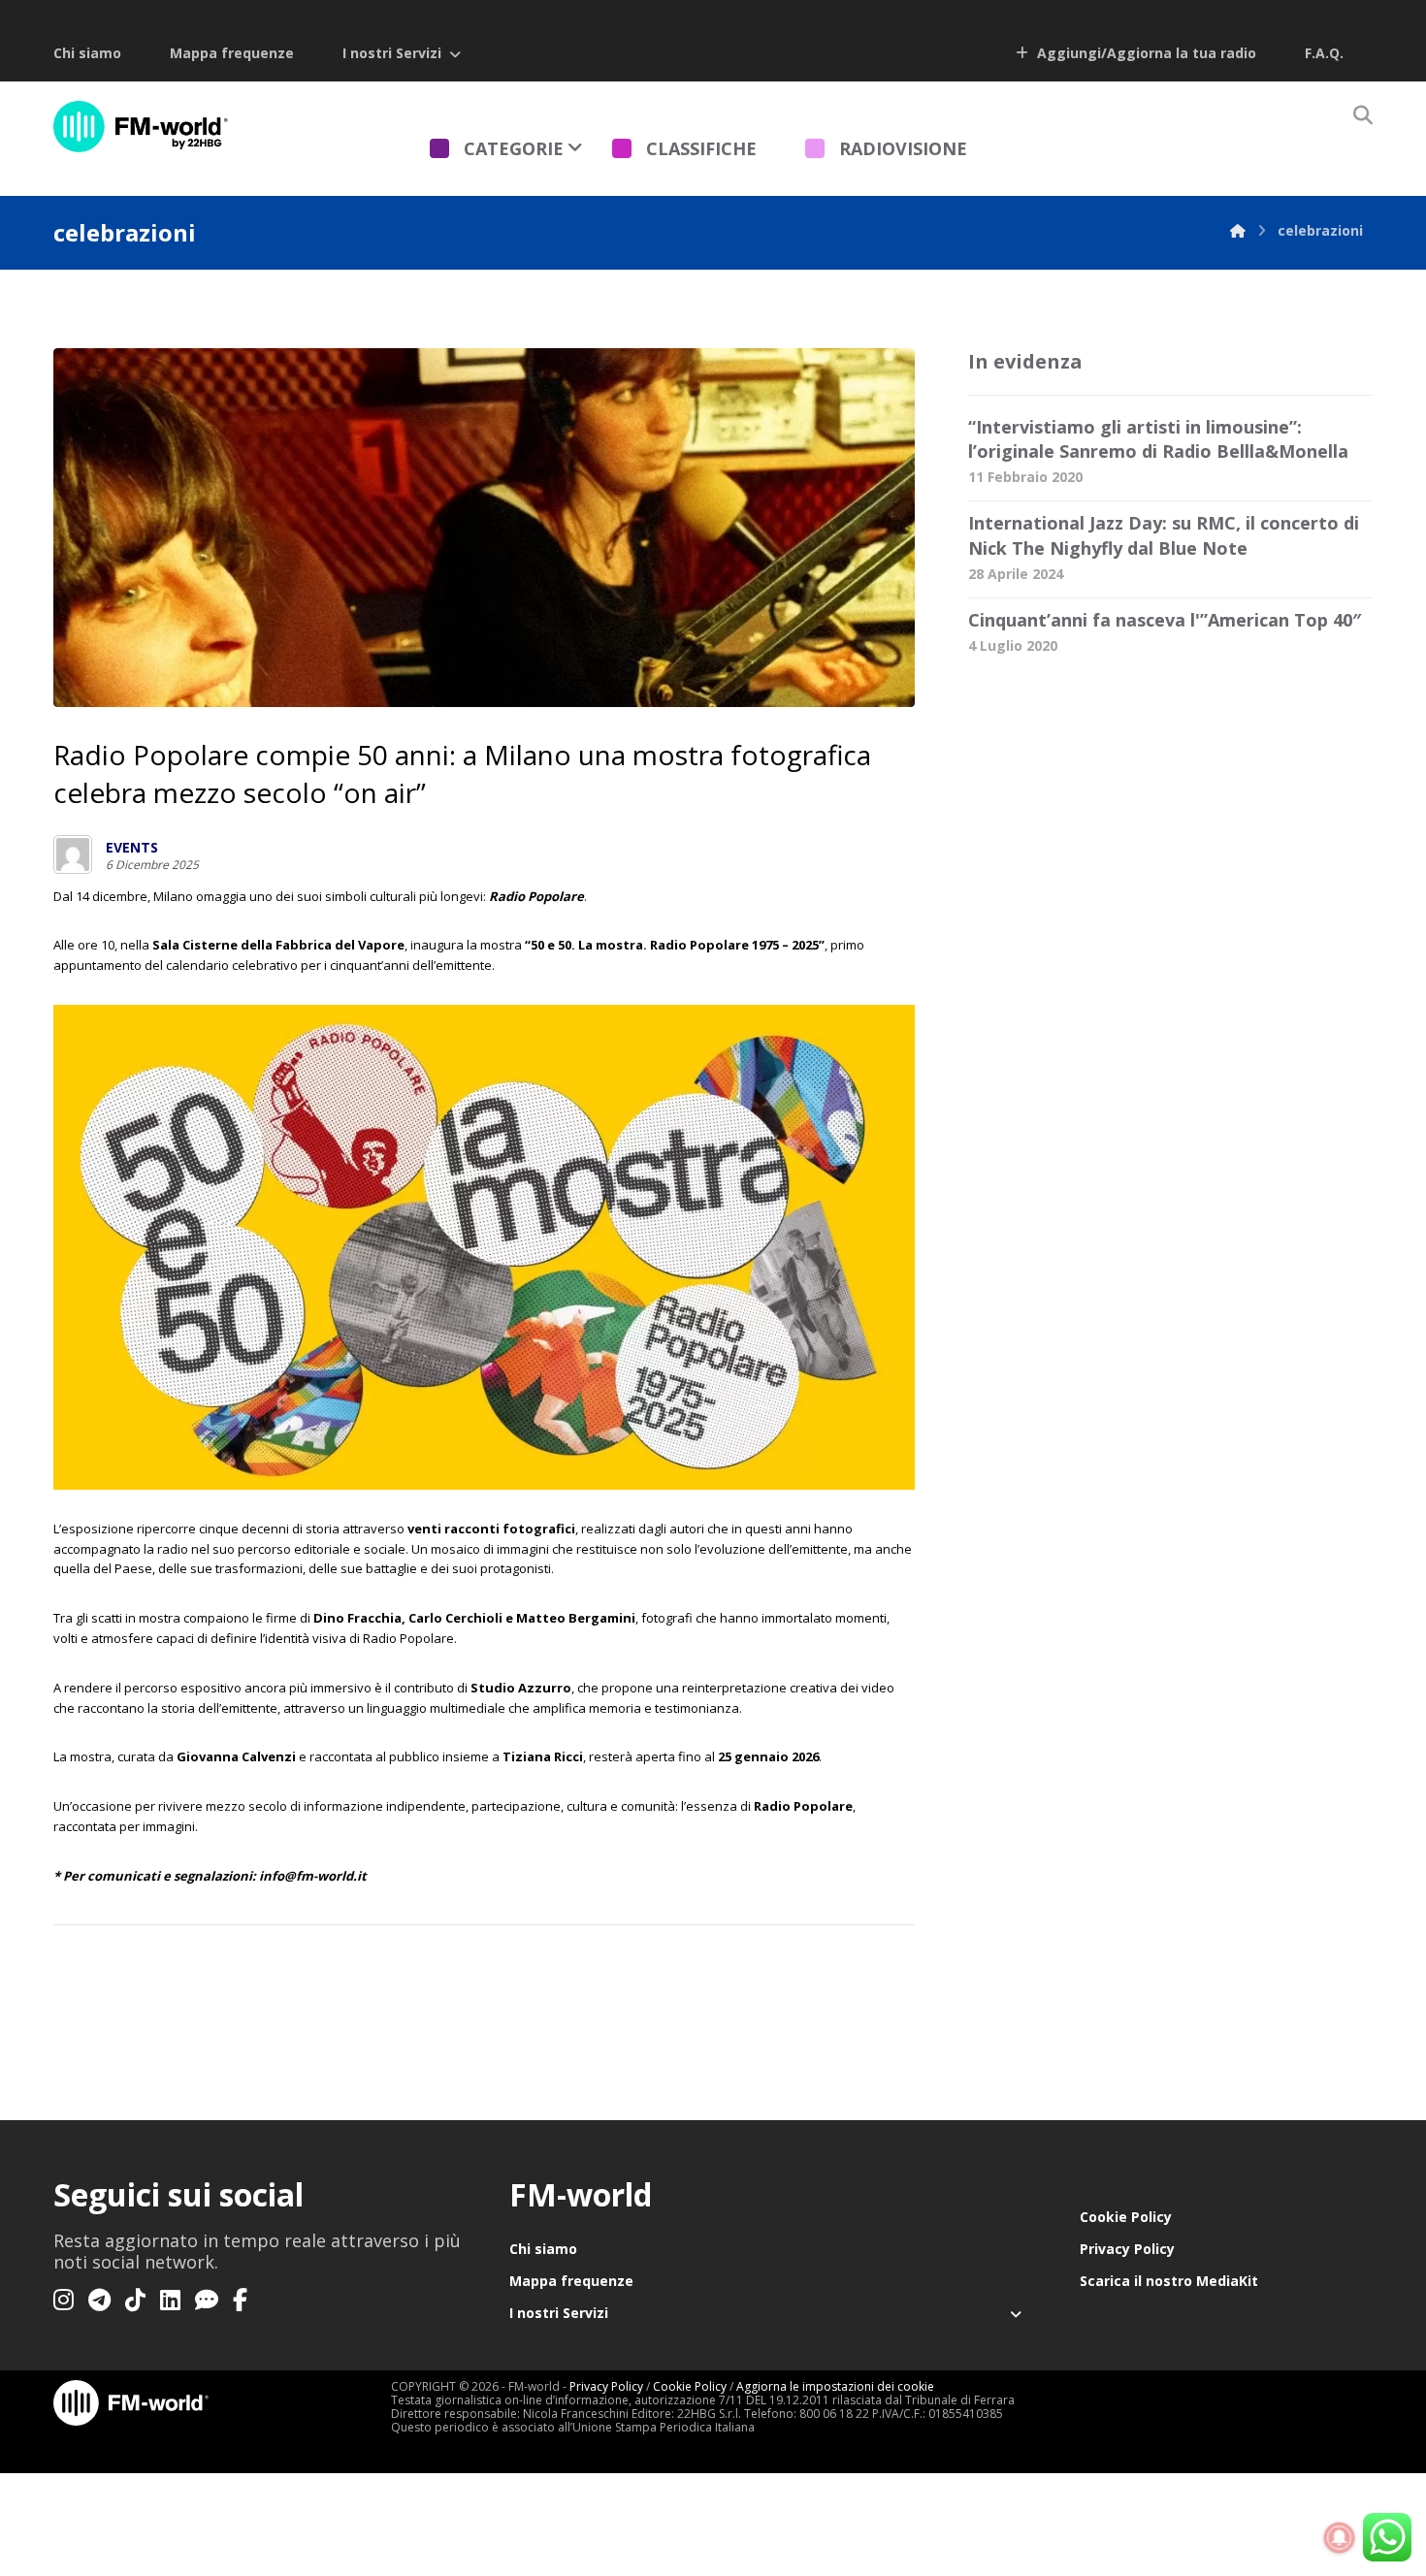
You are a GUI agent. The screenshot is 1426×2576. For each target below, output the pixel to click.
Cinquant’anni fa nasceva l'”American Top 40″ (1165, 620)
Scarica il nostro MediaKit (1169, 2281)
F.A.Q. (1324, 53)
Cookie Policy (1126, 2217)
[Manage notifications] (1340, 2538)
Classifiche (701, 148)
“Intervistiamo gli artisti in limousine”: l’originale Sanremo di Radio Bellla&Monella (1158, 439)
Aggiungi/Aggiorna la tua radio (1145, 53)
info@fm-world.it (313, 1876)
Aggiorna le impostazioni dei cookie (835, 2386)
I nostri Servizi (392, 53)
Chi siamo (87, 53)
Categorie (514, 148)
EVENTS (132, 848)
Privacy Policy (1127, 2249)
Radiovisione (903, 148)
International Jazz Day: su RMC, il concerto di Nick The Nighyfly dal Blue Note (1164, 535)
